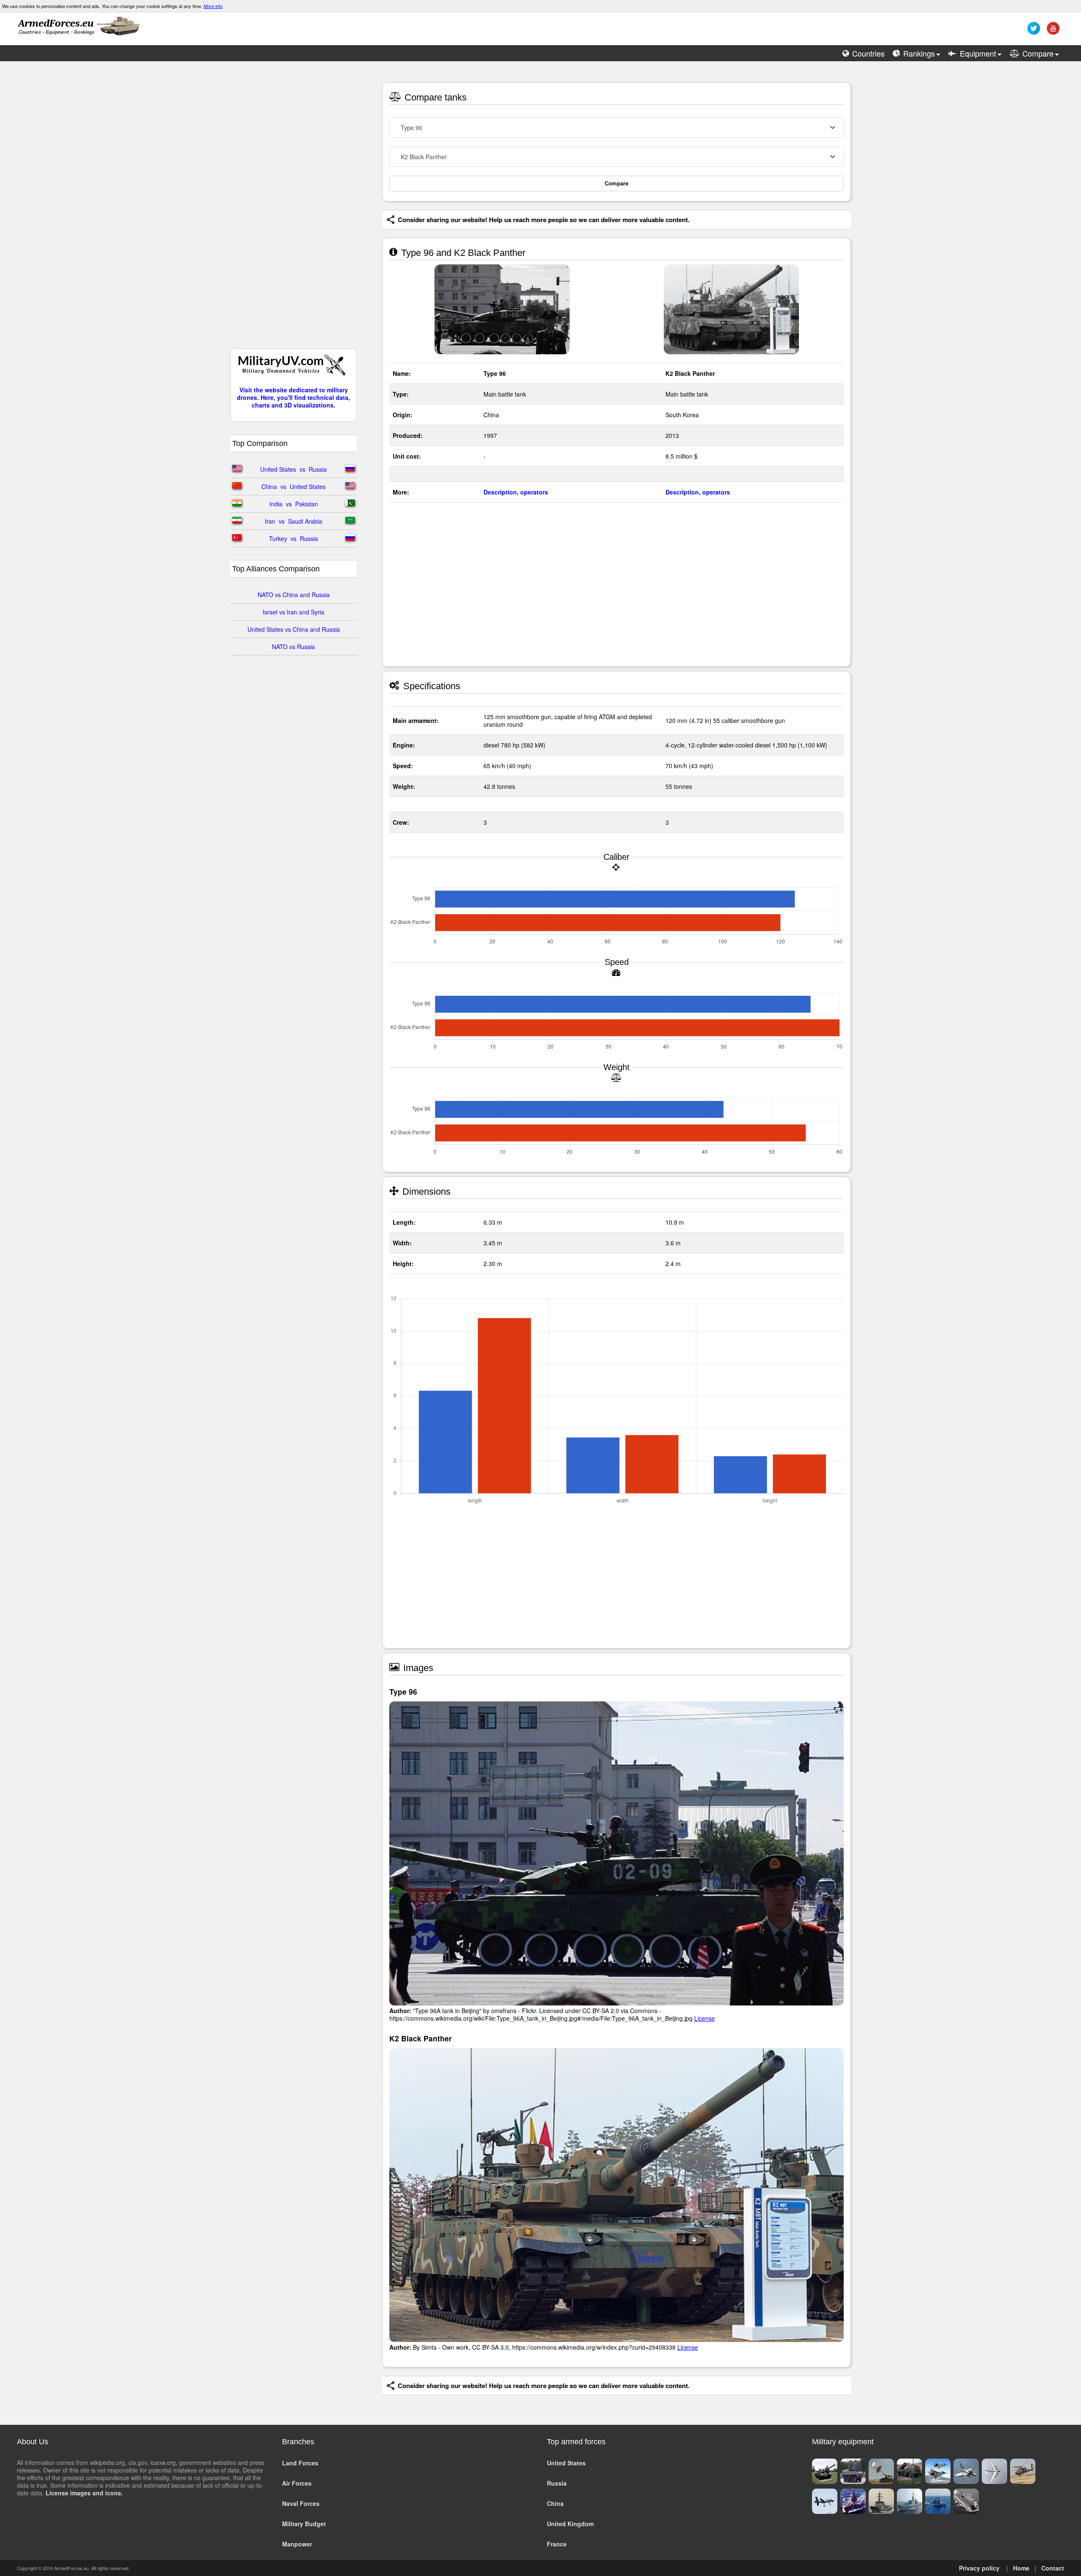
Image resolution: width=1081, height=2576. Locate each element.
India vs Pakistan (294, 504)
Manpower (297, 2544)
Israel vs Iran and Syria (293, 612)
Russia (557, 2483)
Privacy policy (979, 2568)
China (555, 2503)
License (705, 2018)
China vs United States (293, 486)
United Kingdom (570, 2524)
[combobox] (617, 128)
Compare (617, 183)
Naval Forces (301, 2503)
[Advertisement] (293, 209)
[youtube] (1052, 31)
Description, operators (516, 492)
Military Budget (304, 2524)
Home (1021, 2568)
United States (566, 2463)
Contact (1053, 2568)
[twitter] (1033, 31)
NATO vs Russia (293, 647)
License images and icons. (84, 2493)
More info (213, 6)
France (557, 2544)
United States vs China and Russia (294, 629)
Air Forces (297, 2483)
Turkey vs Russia (293, 538)
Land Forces (300, 2463)
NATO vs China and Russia (294, 595)
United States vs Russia (293, 469)
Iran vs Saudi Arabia (293, 521)
